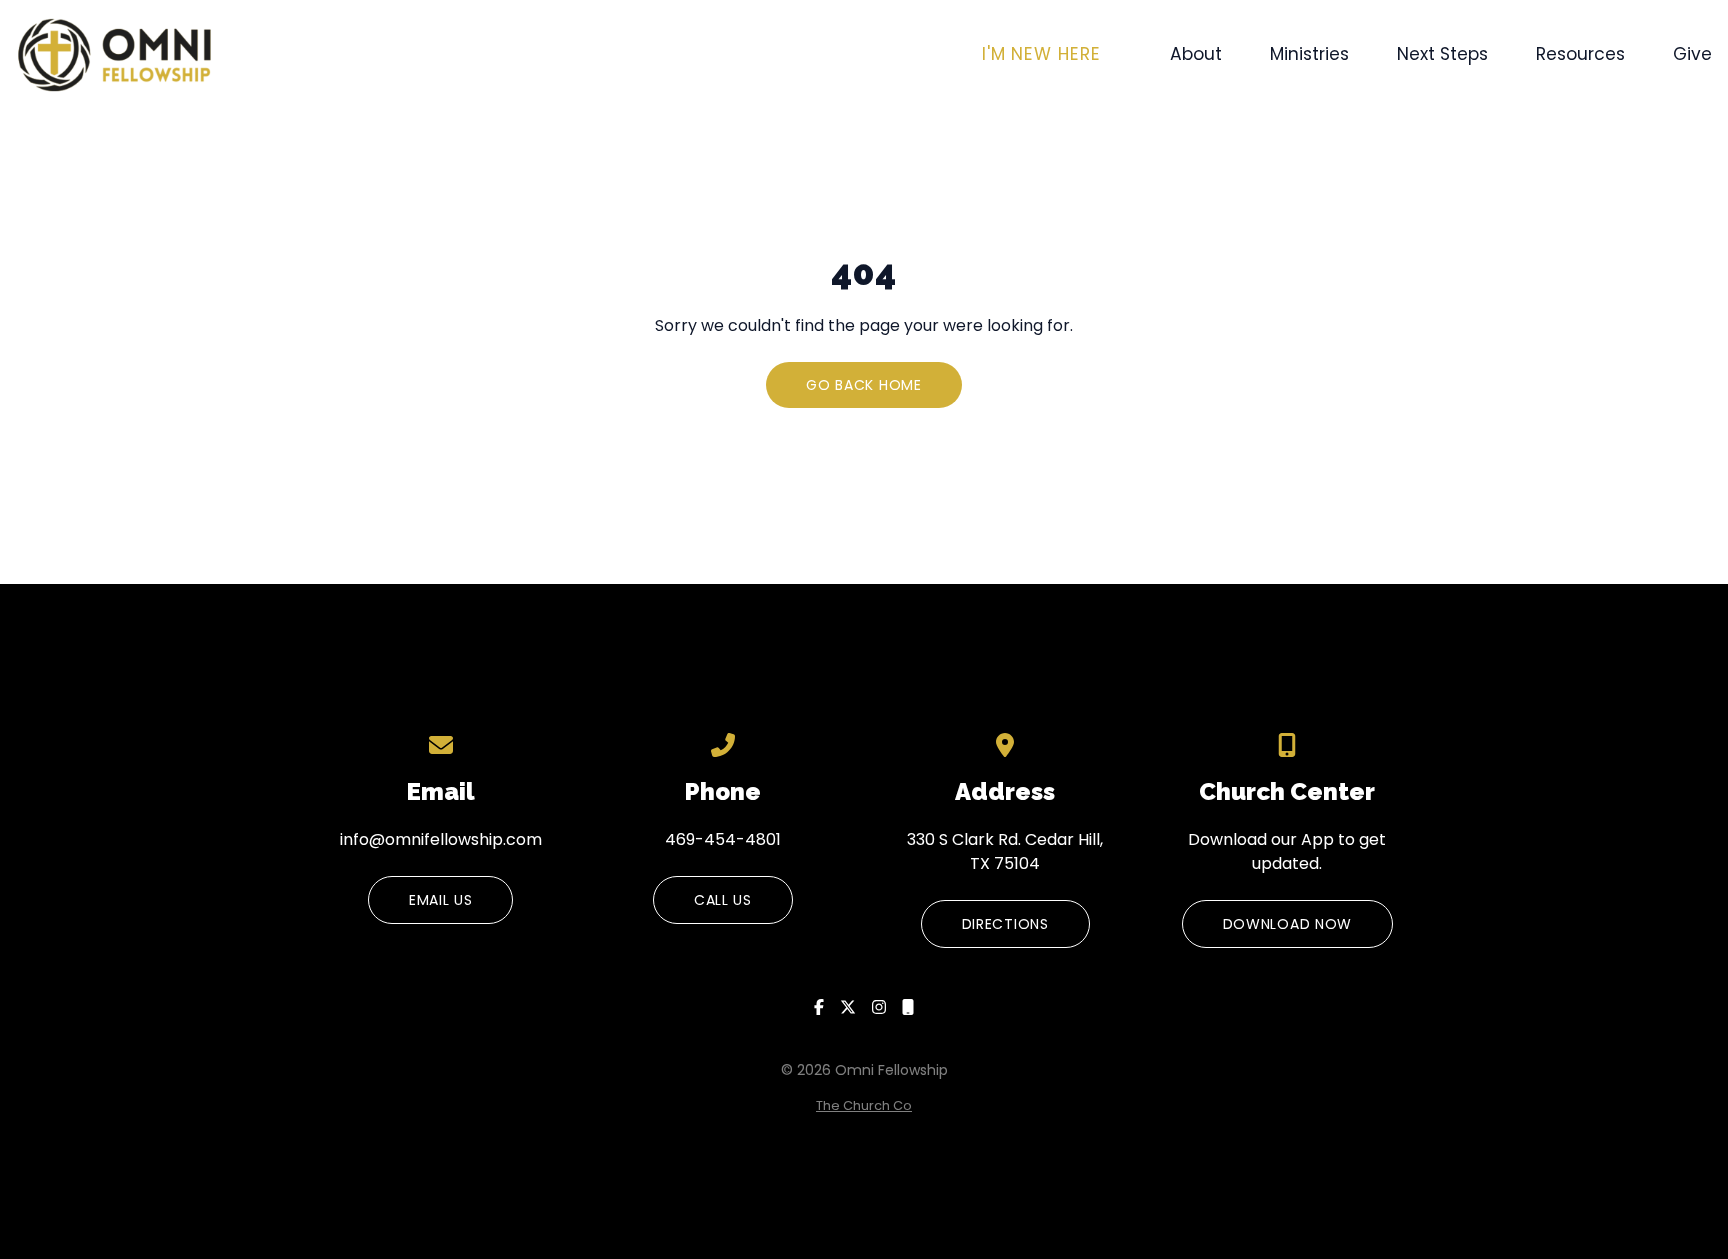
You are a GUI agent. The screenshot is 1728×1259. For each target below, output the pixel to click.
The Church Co (864, 1105)
